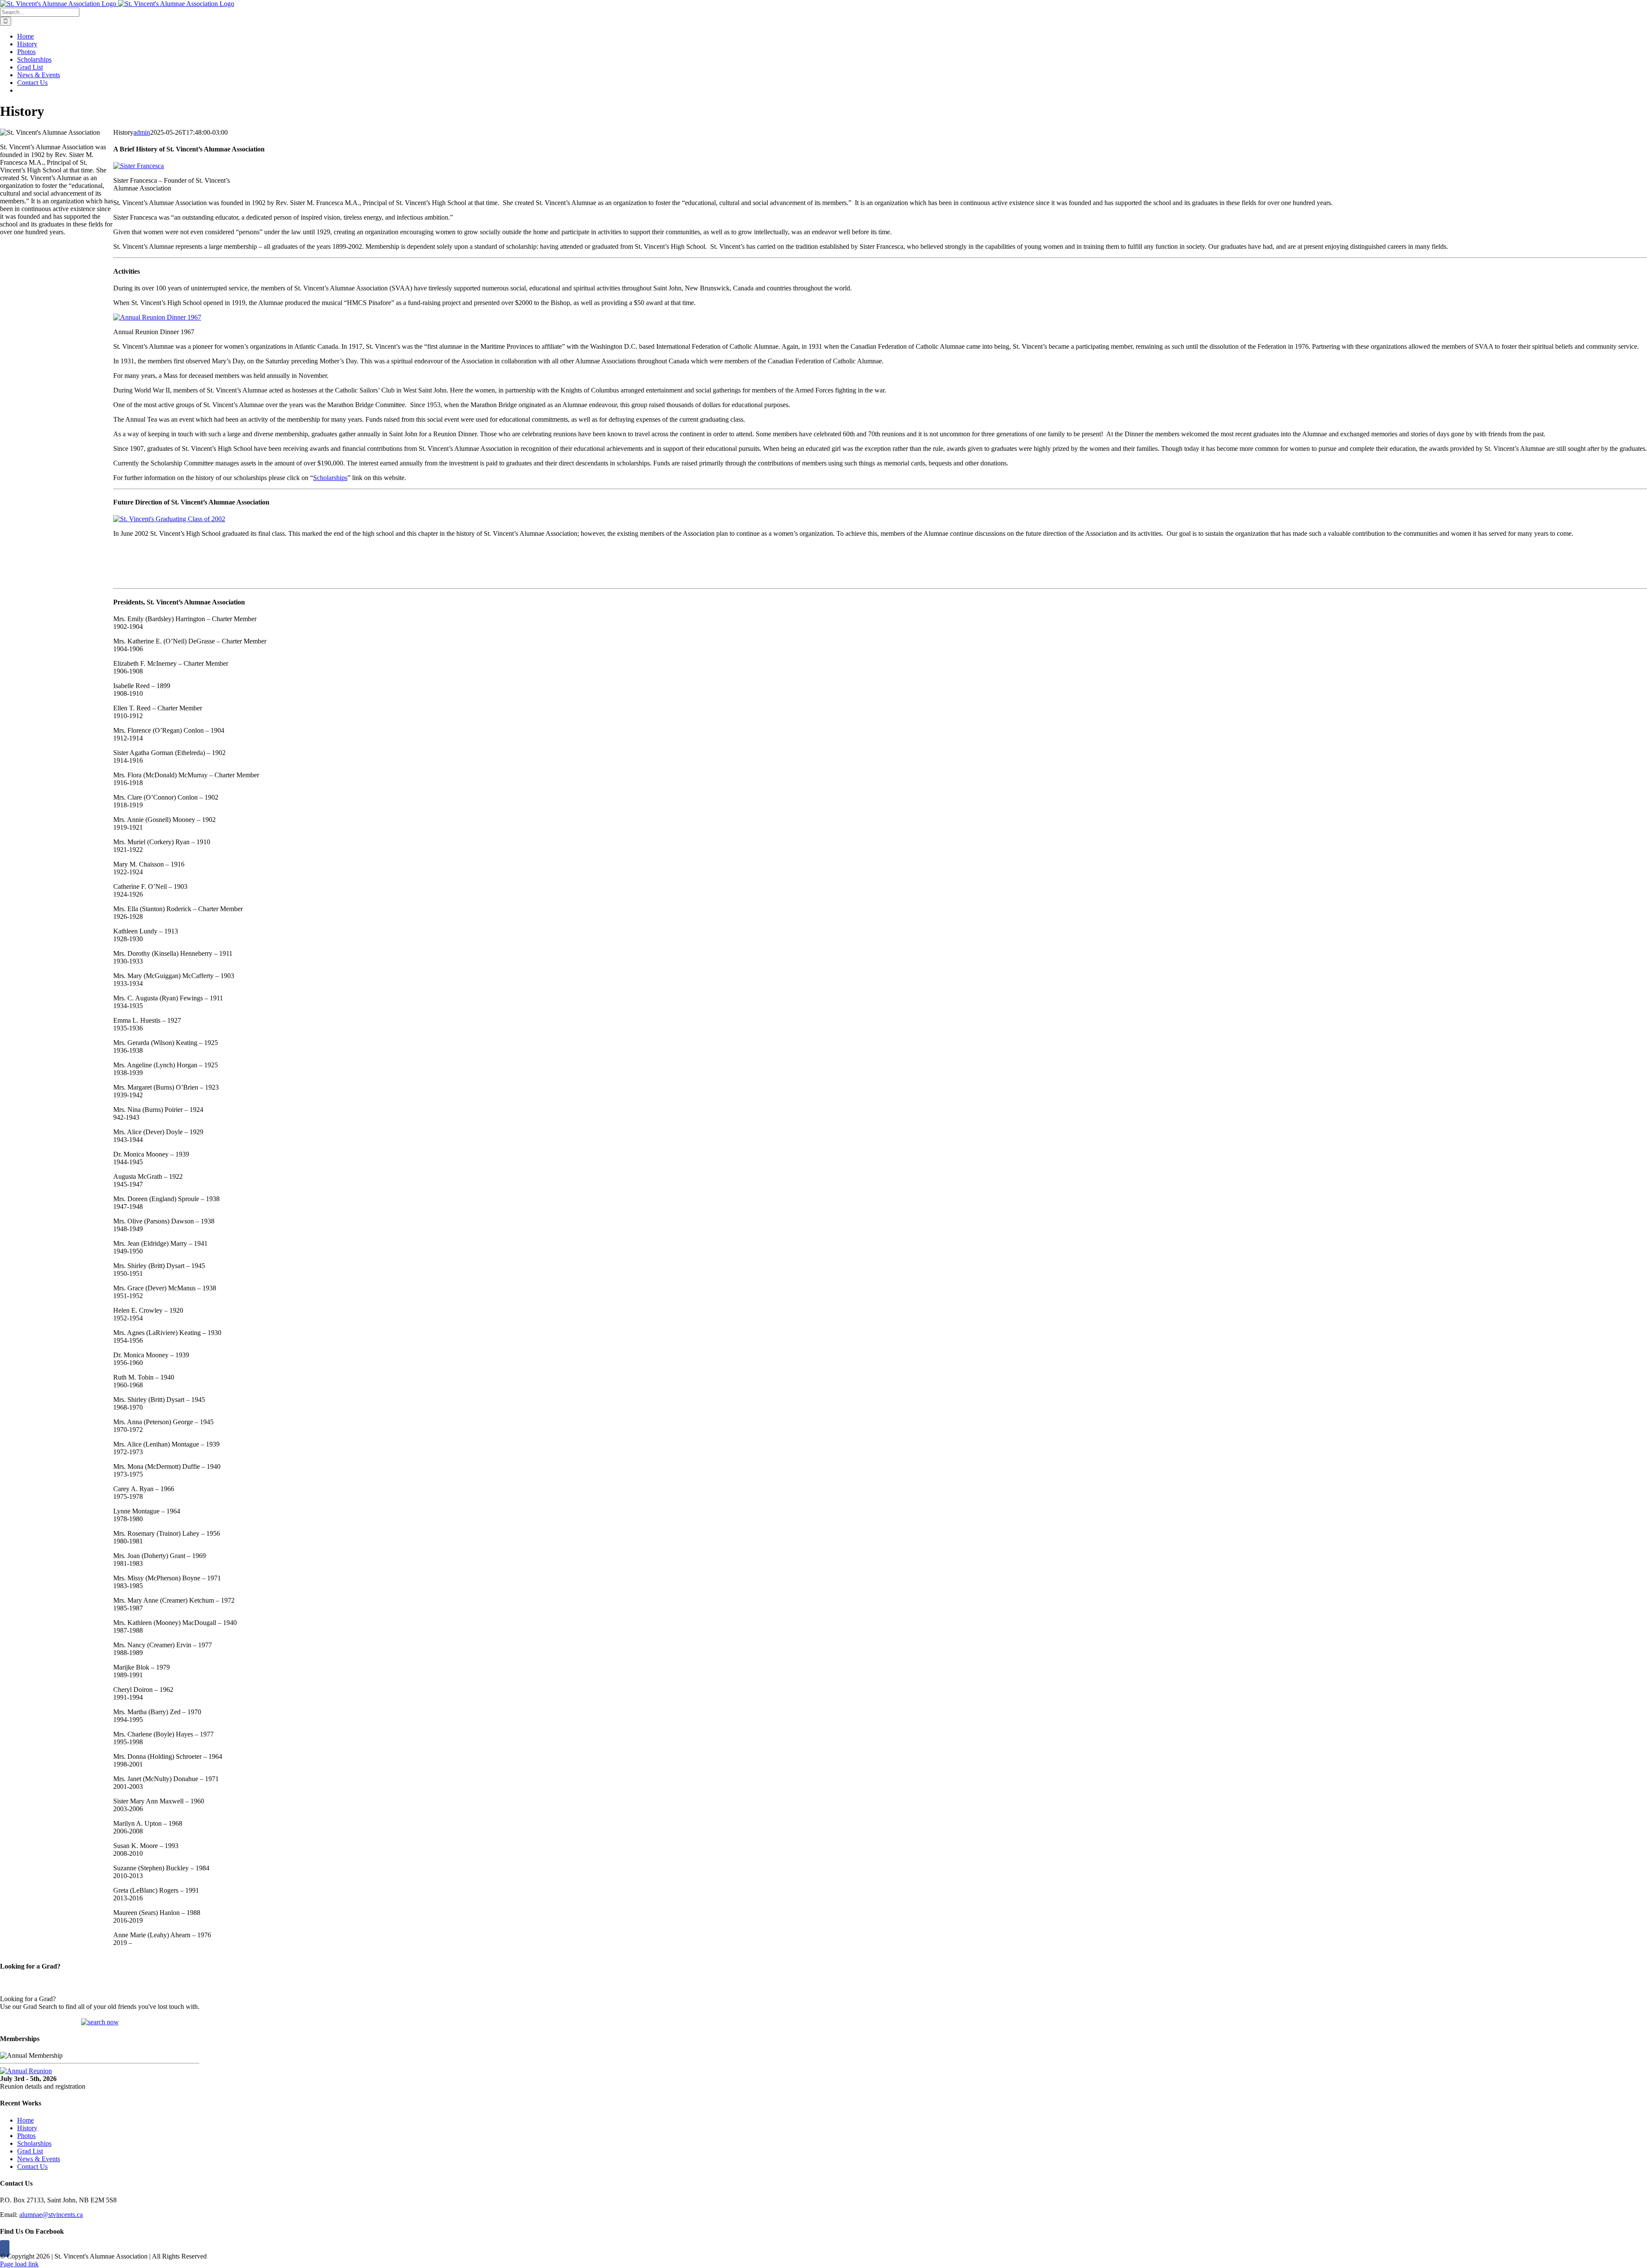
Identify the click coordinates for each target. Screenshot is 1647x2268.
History (27, 2128)
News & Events (39, 2159)
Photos (26, 2136)
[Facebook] (5, 2248)
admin (142, 132)
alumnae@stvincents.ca (51, 2215)
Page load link (19, 2264)
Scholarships (330, 478)
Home (26, 2120)
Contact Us (32, 2167)
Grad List (30, 2151)
